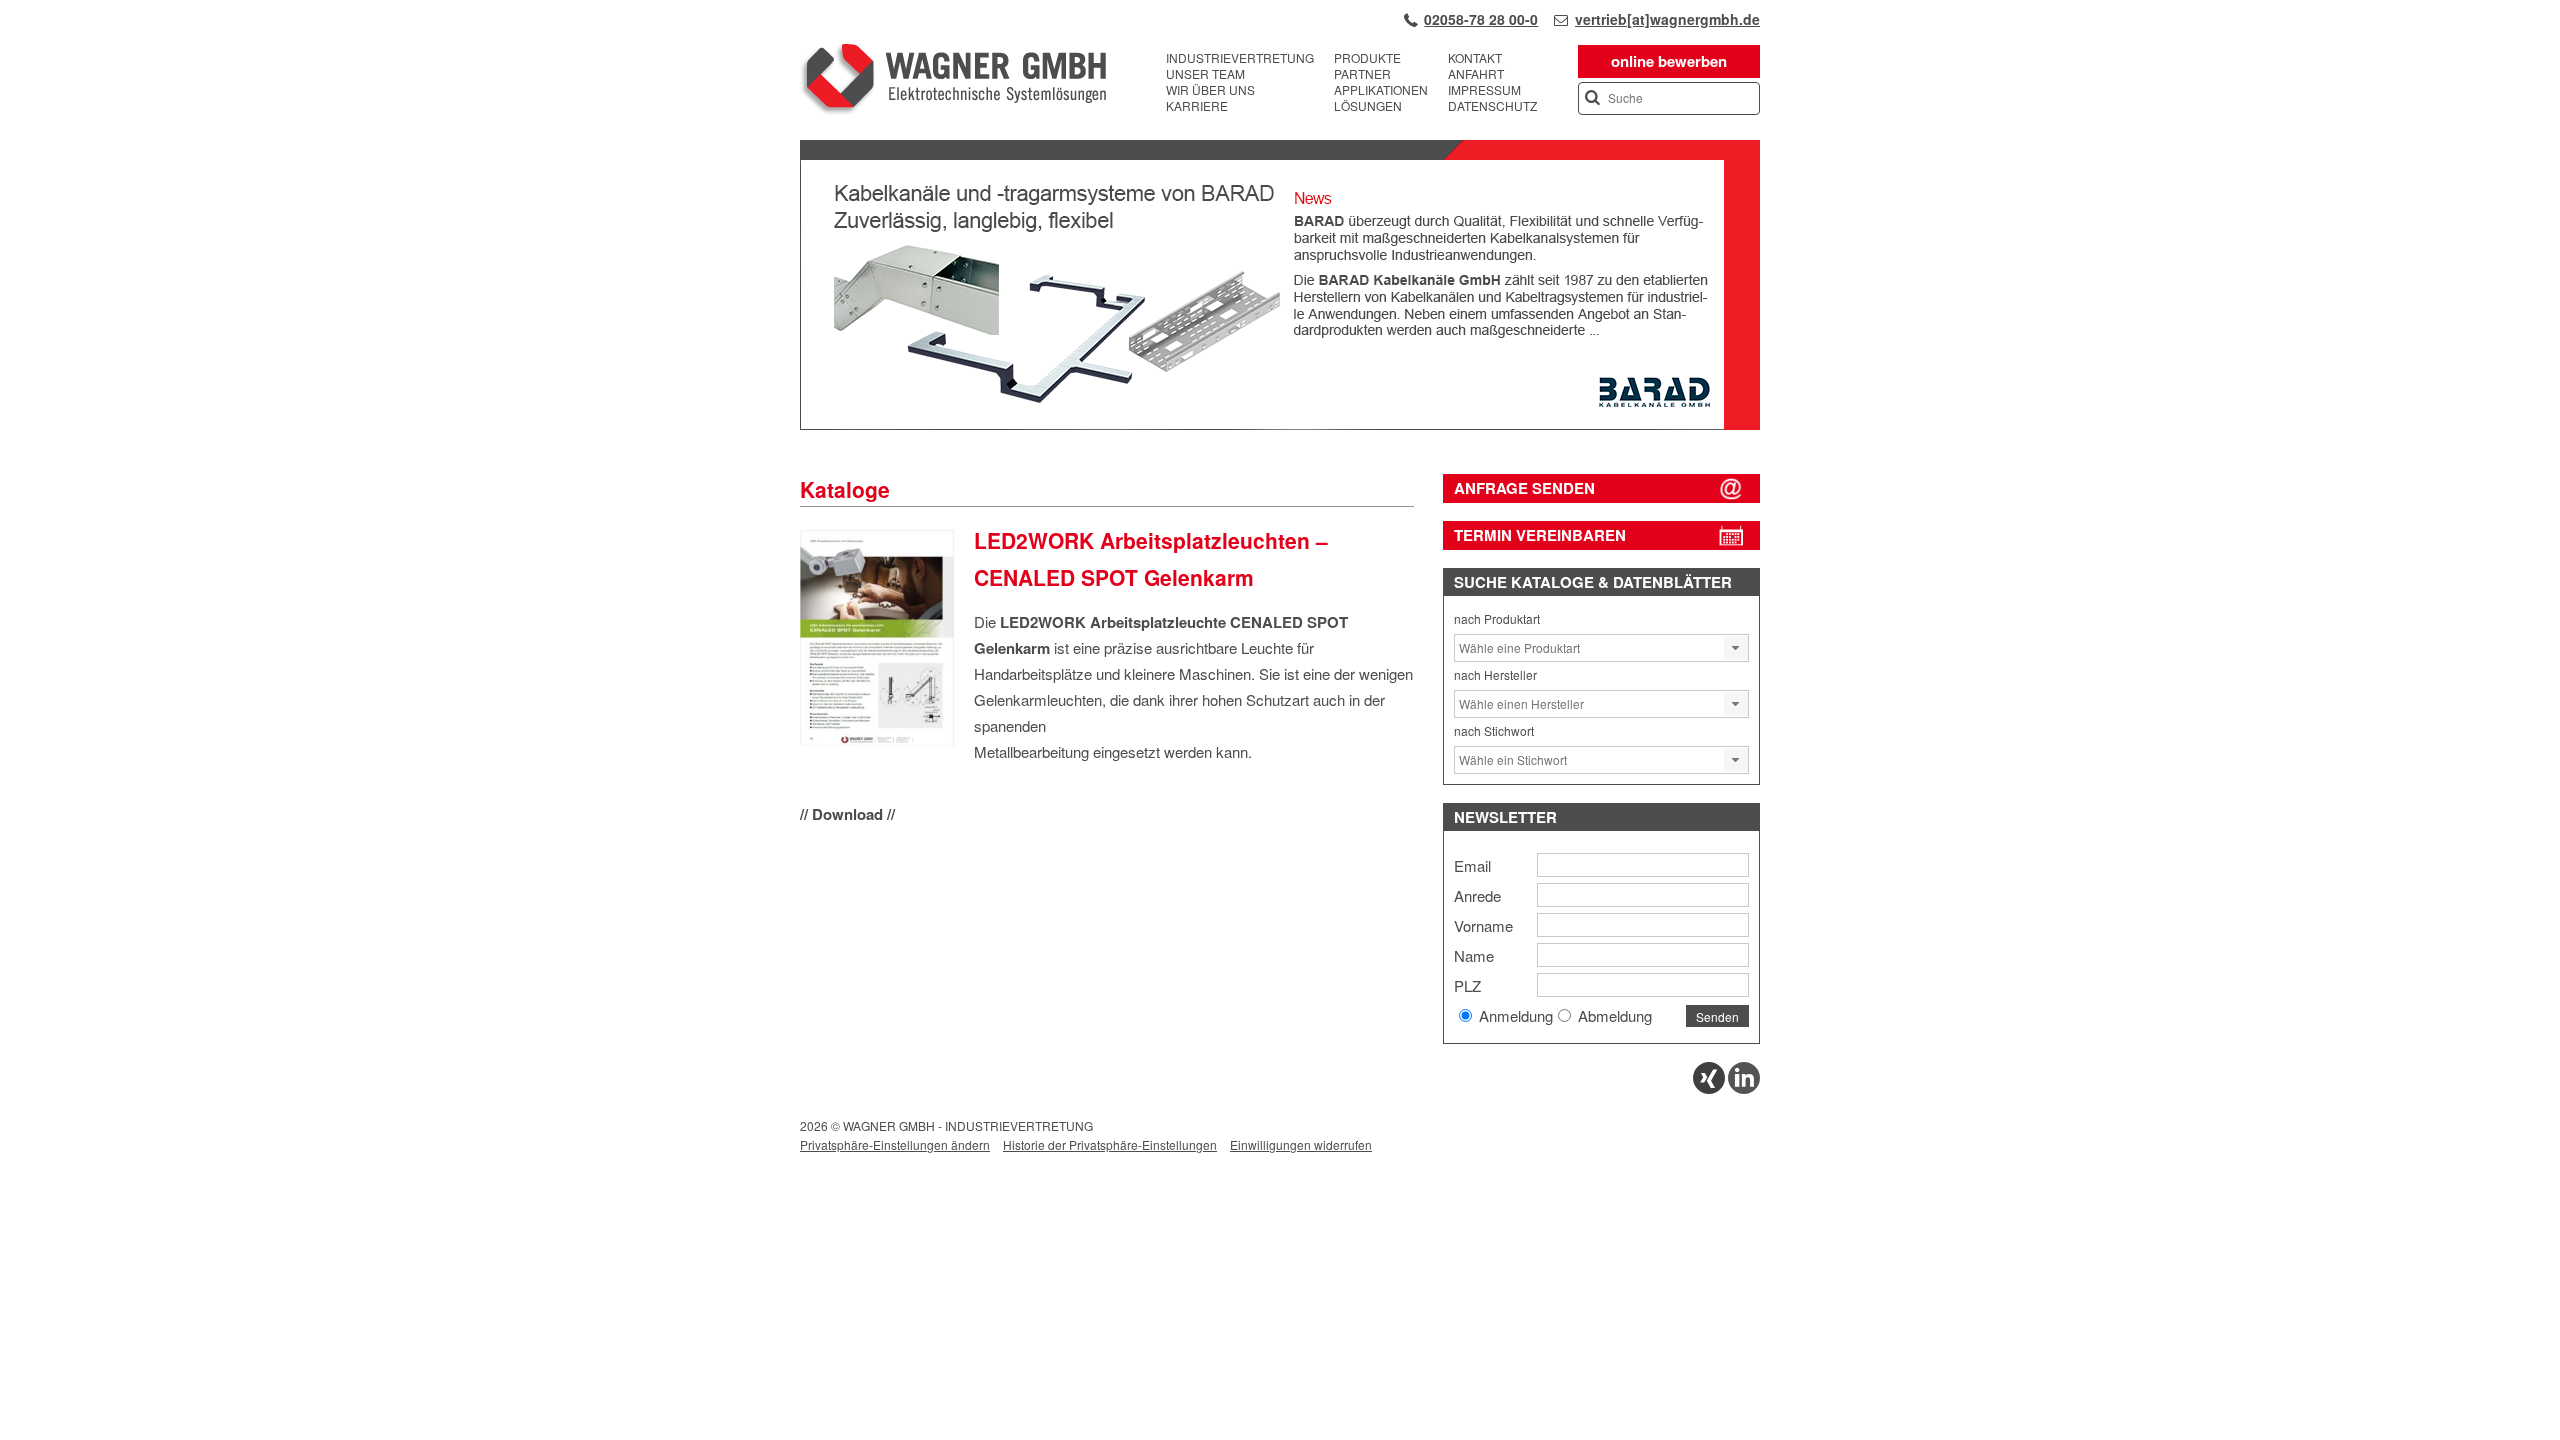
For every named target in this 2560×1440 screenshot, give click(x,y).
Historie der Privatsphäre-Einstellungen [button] (1110, 1144)
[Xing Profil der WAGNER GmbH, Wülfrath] (1709, 1088)
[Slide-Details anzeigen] (1280, 425)
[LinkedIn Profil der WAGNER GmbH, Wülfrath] (1744, 1088)
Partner (1362, 74)
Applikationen (1381, 90)
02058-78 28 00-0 (1481, 19)
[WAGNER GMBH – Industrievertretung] (953, 82)
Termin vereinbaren (1540, 535)
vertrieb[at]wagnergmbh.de (1667, 19)
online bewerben (1669, 61)
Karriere (1197, 106)
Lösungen (1368, 106)
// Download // (847, 814)
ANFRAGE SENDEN (1524, 488)
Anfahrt (1476, 74)
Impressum (1484, 90)
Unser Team (1205, 74)
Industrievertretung (1240, 58)
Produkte (1367, 58)
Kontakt (1475, 58)
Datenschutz (1492, 106)
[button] (1736, 648)
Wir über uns (1210, 90)
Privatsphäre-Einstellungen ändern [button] (895, 1144)
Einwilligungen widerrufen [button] (1301, 1144)
